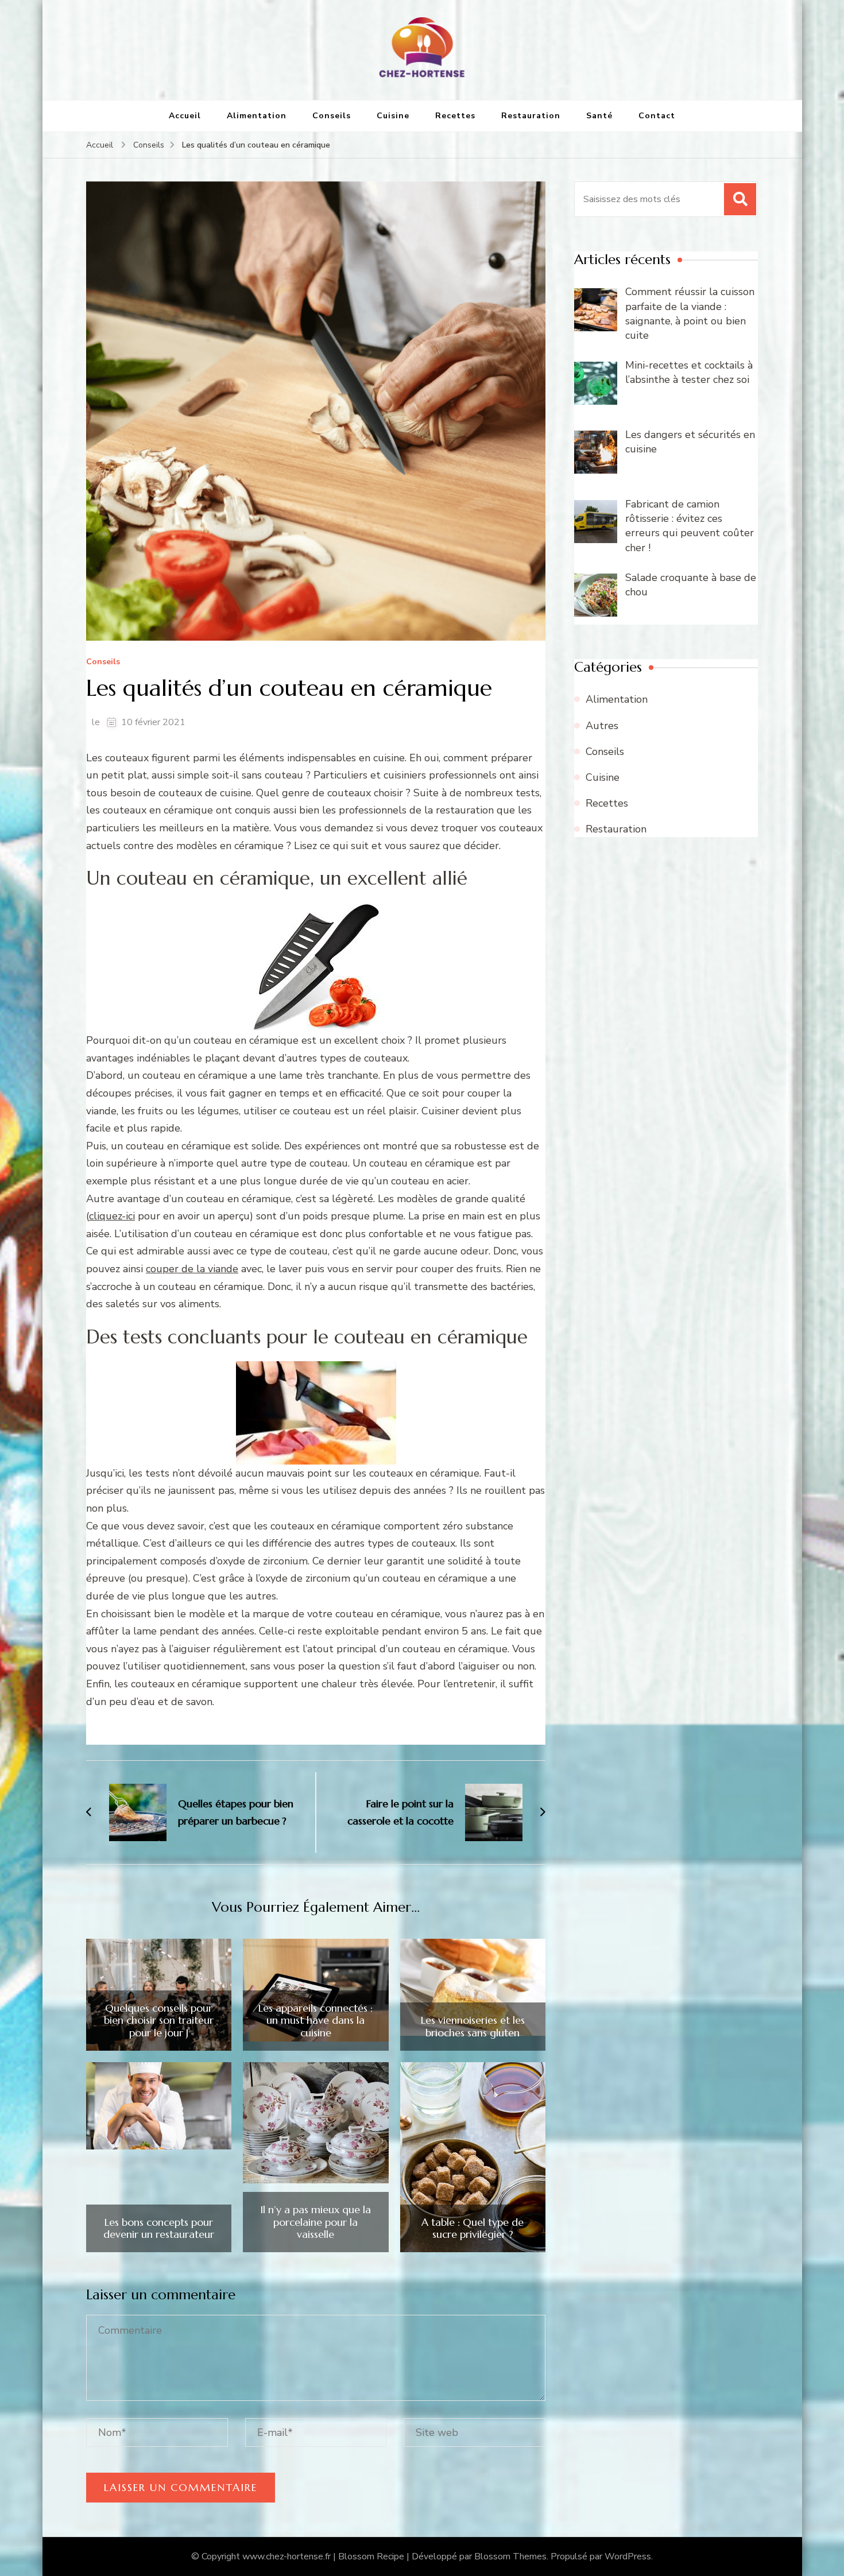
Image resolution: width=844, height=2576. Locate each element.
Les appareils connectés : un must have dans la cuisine (315, 2021)
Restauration (531, 116)
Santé (599, 116)
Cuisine (393, 116)
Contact (657, 116)
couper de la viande (192, 1269)
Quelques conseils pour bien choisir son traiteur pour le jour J (159, 2021)
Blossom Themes (510, 2556)
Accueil (185, 116)
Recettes (455, 116)
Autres (602, 726)
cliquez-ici (112, 1216)
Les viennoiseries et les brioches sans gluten (473, 2026)
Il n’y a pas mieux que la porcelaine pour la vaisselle (315, 2222)
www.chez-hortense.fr (287, 2556)
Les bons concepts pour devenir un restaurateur (159, 2228)
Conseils (332, 116)
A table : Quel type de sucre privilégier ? (473, 2228)
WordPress (628, 2556)
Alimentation (257, 116)
